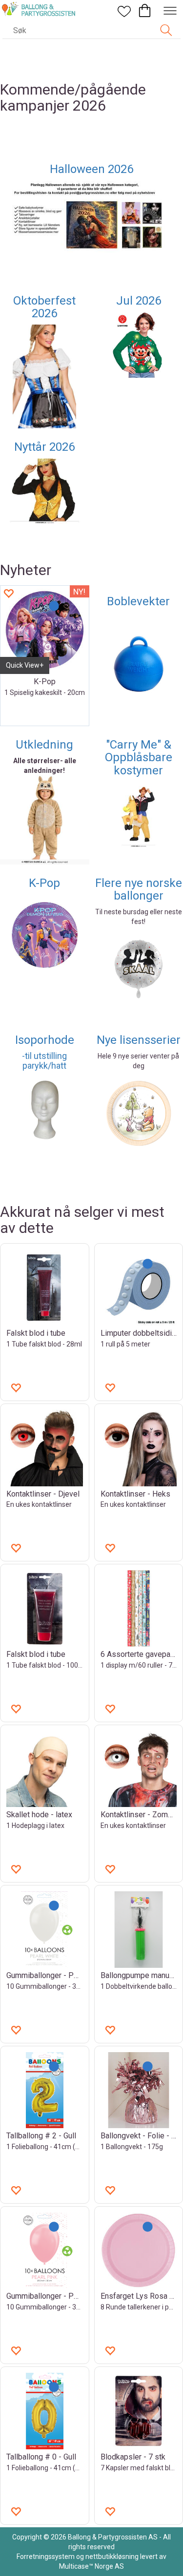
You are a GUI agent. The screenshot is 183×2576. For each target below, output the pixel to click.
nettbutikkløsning (112, 2557)
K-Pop (44, 883)
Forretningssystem (46, 2557)
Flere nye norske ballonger (139, 889)
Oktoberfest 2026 (44, 307)
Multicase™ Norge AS (91, 2566)
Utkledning (44, 745)
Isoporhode (45, 1040)
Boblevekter (138, 601)
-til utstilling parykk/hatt (44, 1061)
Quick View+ (25, 665)
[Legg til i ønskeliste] (8, 593)
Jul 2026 (139, 301)
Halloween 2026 (91, 169)
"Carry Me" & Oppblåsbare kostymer (139, 758)
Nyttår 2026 (44, 447)
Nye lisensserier (139, 1040)
